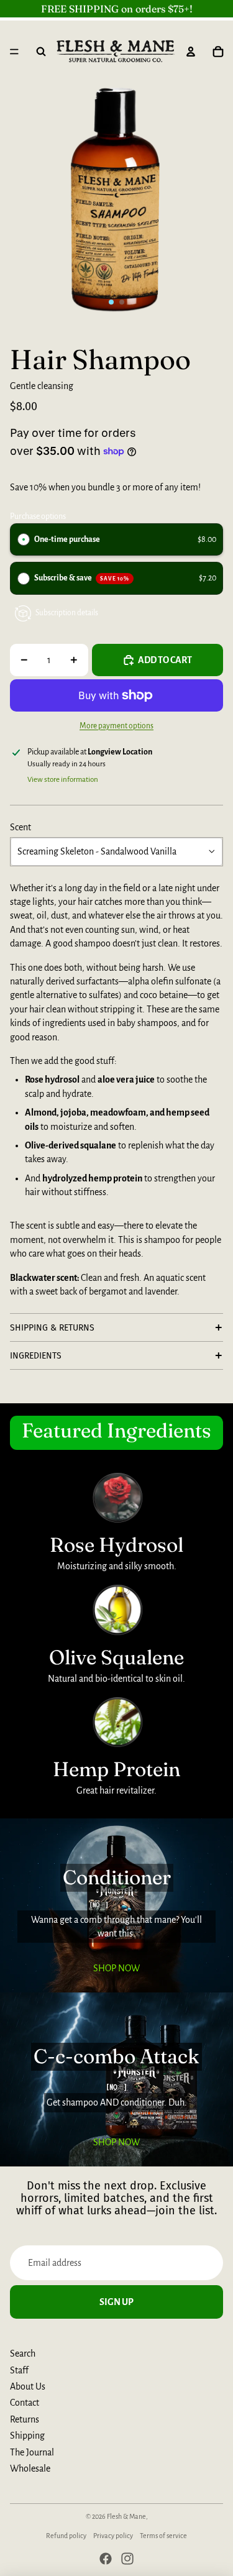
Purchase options (38, 516)
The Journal (32, 2452)
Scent (21, 827)
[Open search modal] (41, 52)
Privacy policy (113, 2536)
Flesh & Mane (126, 2516)
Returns (25, 2419)
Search (23, 2354)
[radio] (24, 539)
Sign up (116, 2302)
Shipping (27, 2436)
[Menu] (14, 52)
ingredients (36, 1356)
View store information (63, 780)
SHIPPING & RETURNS (52, 1328)
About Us (28, 2386)
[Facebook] (106, 2559)
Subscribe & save (82, 578)
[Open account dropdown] (191, 52)
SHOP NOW (116, 1968)
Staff (19, 2370)
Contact (25, 2403)
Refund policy (66, 2536)
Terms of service (163, 2536)
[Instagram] (127, 2559)
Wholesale (30, 2468)
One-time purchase (67, 539)
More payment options (116, 726)
